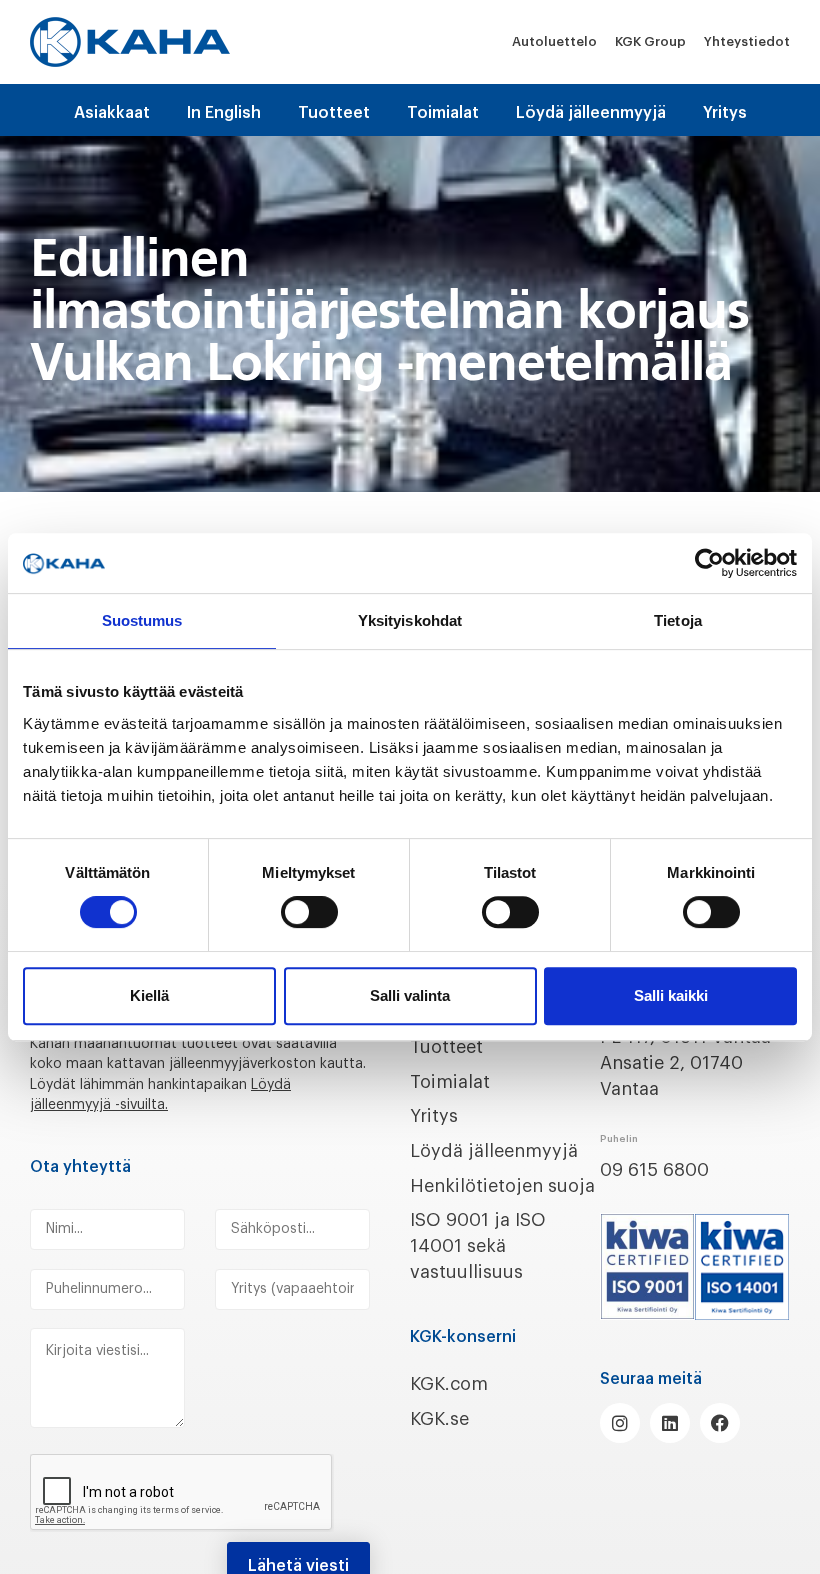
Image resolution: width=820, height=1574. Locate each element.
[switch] (309, 912)
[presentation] (182, 1493)
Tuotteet (334, 113)
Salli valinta (410, 995)
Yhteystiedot (747, 41)
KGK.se (439, 1419)
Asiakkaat (112, 113)
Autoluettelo (554, 41)
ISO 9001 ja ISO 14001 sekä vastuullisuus (478, 1246)
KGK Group (650, 41)
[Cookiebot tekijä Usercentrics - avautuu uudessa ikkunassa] (709, 563)
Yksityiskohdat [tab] (410, 620)
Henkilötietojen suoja (502, 1186)
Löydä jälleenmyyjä (591, 113)
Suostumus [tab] (142, 620)
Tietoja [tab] (678, 620)
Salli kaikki (671, 995)
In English (224, 113)
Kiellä (149, 995)
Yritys (725, 113)
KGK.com (449, 1384)
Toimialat (443, 113)
